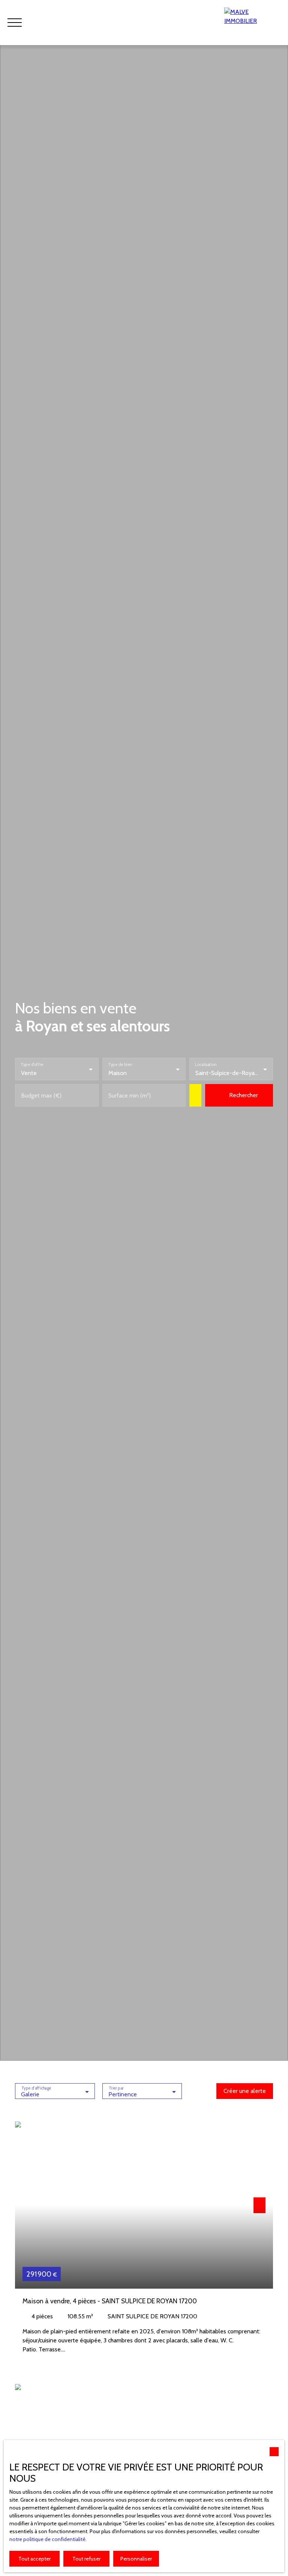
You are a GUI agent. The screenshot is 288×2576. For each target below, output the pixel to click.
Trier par (116, 2088)
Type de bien (120, 1064)
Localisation (206, 1064)
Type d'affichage (36, 2088)
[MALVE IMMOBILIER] (252, 23)
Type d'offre (32, 1064)
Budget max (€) (41, 1095)
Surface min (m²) (130, 1095)
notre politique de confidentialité (47, 2539)
